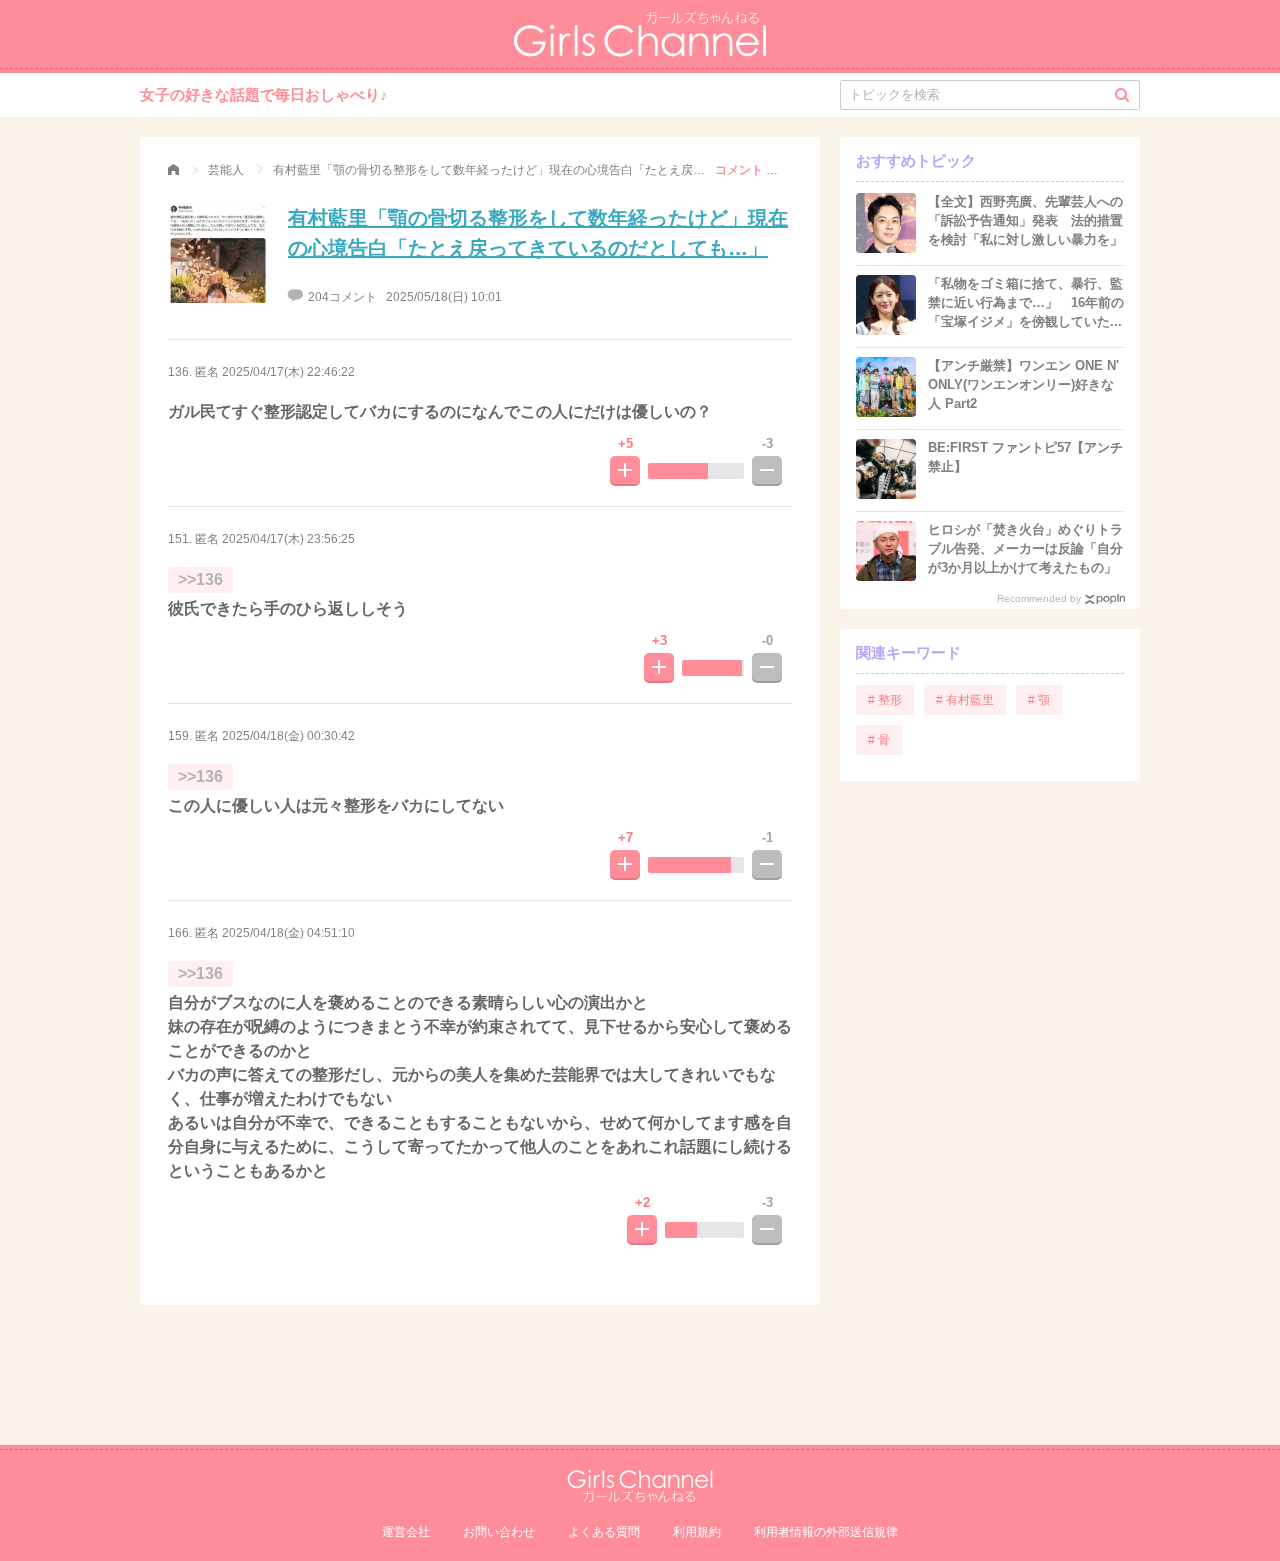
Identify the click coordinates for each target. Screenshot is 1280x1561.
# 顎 (1039, 700)
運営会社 (406, 1532)
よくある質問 (604, 1532)
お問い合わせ (499, 1532)
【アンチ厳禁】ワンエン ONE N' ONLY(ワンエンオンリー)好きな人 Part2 (1023, 384)
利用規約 (697, 1532)
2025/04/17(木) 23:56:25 (288, 539)
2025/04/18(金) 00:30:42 (288, 736)
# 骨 (879, 740)
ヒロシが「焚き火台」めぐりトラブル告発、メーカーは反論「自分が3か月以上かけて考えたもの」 (1025, 548)
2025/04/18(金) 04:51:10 (288, 933)
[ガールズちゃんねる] (173, 170)
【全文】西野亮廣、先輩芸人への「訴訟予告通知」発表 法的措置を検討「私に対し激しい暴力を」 (1025, 220)
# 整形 (885, 700)
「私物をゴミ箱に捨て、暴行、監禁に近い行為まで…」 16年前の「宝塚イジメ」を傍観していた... (1026, 302)
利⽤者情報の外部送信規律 (826, 1532)
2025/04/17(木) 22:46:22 (288, 372)
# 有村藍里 (965, 700)
